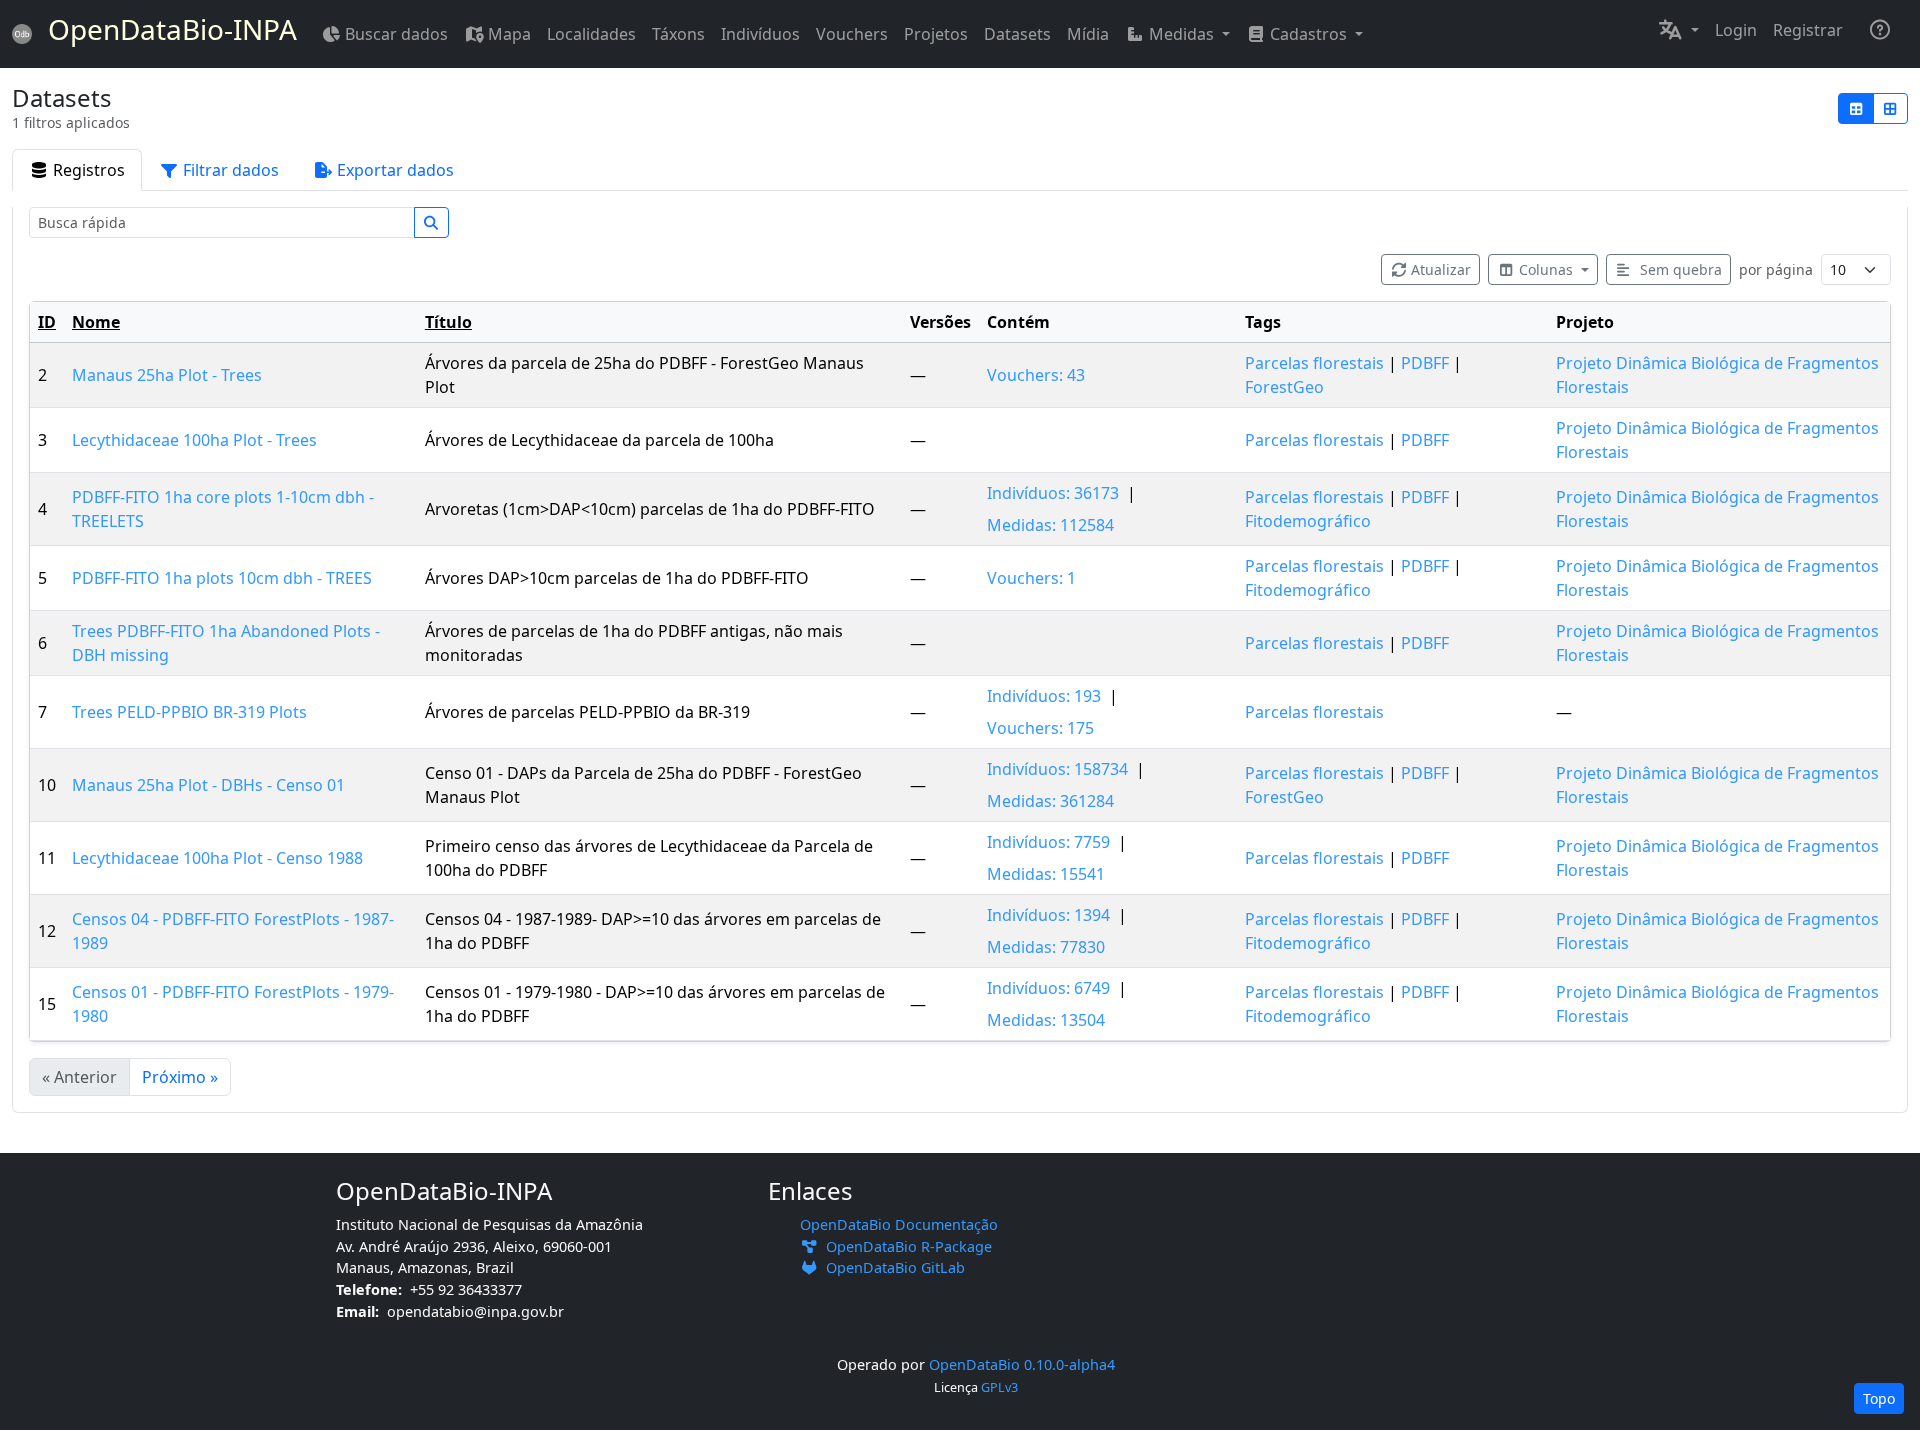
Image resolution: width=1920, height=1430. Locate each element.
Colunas (1548, 269)
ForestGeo (1284, 387)
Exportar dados (395, 170)
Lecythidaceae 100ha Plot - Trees (194, 440)
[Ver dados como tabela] (1856, 108)
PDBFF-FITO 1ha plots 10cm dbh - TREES (222, 578)
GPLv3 (999, 1387)
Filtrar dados (231, 170)
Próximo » (180, 1077)
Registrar (1808, 30)
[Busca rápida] (432, 222)
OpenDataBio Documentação (899, 1224)
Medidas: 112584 (1050, 525)
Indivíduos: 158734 (1057, 769)
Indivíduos (760, 34)
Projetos (936, 34)
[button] (1678, 30)
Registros (89, 170)
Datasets (1017, 34)
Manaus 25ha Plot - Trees (167, 375)
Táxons (678, 34)
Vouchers (852, 34)
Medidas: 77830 (1046, 947)
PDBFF (1425, 363)
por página (1776, 269)
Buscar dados (396, 34)
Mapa (509, 34)
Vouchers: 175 (1040, 728)
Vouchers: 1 (1031, 578)
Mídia (1088, 34)
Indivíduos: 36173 (1053, 493)
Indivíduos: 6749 (1048, 988)
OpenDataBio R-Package (905, 1246)
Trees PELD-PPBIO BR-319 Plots (189, 712)
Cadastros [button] (1308, 34)
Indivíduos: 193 (1044, 696)
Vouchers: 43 (1036, 375)
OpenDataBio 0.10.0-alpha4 (1022, 1364)
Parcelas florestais (1314, 363)
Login (1736, 30)
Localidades (591, 34)
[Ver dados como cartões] (1891, 108)
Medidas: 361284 (1050, 801)
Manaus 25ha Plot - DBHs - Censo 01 (208, 785)
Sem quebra (1679, 269)
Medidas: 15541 (1046, 874)
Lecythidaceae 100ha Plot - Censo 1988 (217, 858)
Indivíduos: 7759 (1048, 842)
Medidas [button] (1181, 34)
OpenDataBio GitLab (891, 1267)
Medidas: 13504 (1046, 1020)
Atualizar (1441, 269)
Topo (1879, 1398)
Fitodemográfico (1308, 521)
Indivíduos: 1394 (1048, 915)
